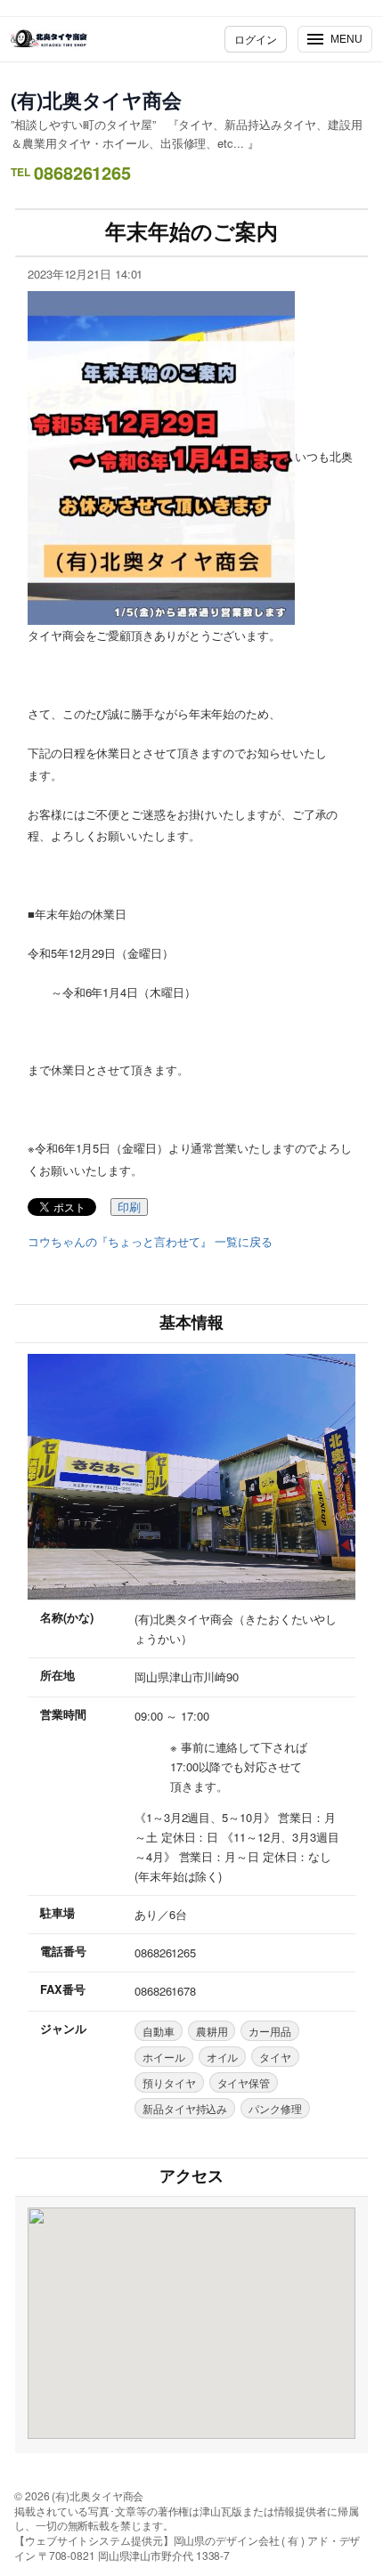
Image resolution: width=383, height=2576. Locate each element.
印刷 (129, 1207)
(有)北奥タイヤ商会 (96, 100)
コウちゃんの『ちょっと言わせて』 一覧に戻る (150, 1242)
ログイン (256, 39)
